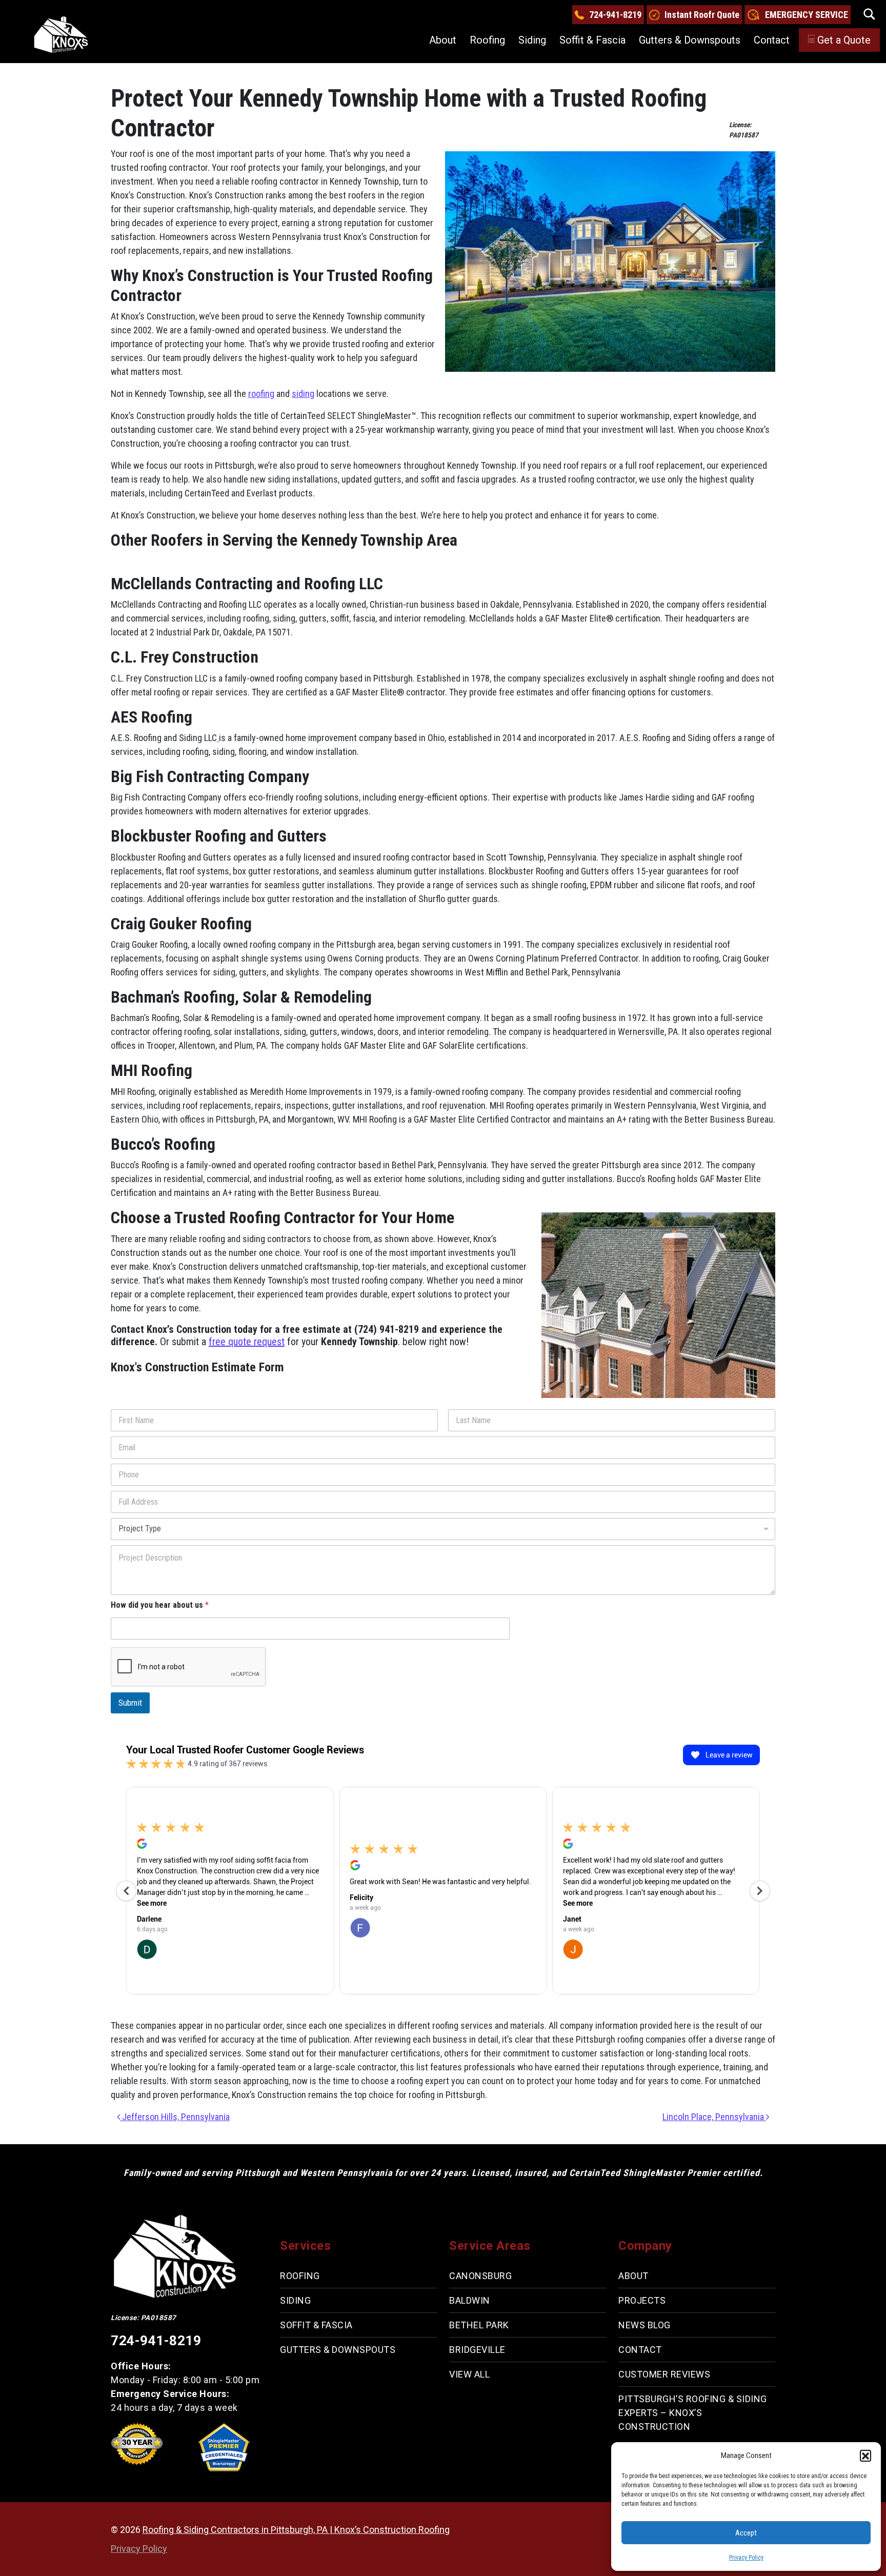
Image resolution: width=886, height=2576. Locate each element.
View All (469, 2374)
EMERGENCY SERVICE (807, 15)
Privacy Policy (746, 2558)
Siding (532, 40)
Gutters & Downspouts (690, 40)
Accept (746, 2533)
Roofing (487, 40)
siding (303, 394)
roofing (261, 394)
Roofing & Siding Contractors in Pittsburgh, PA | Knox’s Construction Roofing (296, 2530)
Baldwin (470, 2300)
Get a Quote (844, 40)
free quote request (247, 1342)
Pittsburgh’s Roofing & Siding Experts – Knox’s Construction (693, 2413)
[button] (865, 2455)
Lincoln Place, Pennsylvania (714, 2117)
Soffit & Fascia (592, 40)
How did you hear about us (160, 1605)
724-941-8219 (615, 15)
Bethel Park (479, 2325)
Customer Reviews (664, 2374)
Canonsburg (480, 2276)
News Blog (645, 2325)
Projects (642, 2300)
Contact (772, 40)
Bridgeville (477, 2350)
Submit (130, 1703)
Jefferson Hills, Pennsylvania (175, 2117)
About (443, 40)
